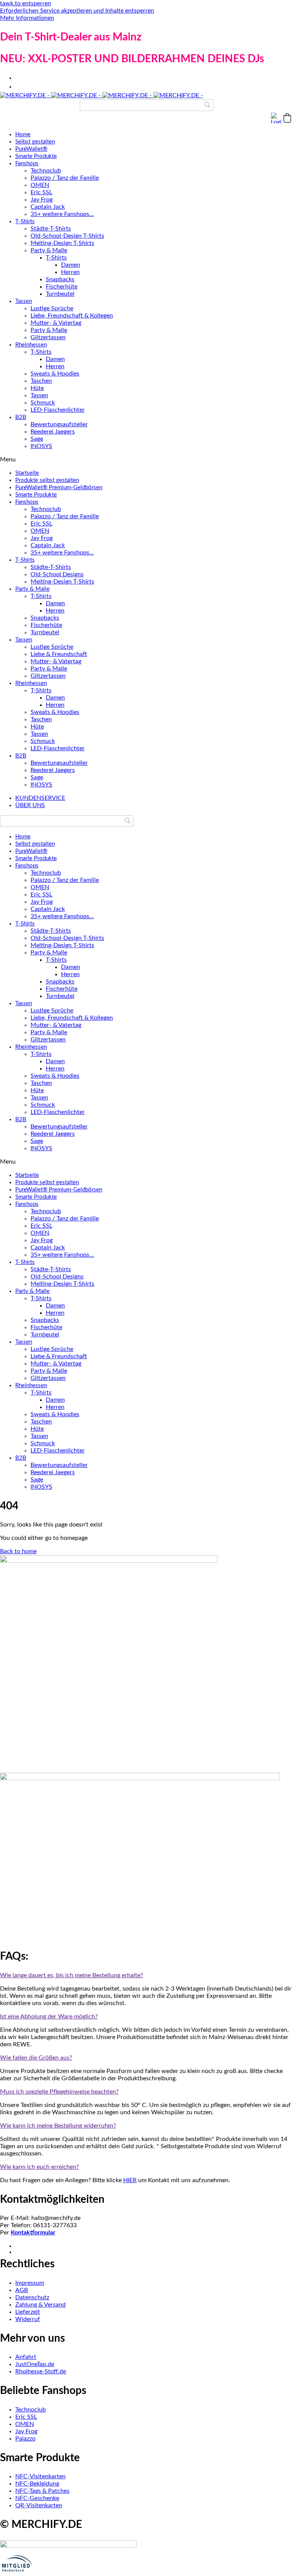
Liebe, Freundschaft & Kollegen (72, 316)
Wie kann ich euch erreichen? (39, 2167)
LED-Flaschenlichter (58, 410)
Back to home (18, 1551)
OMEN (40, 185)
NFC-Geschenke (37, 2498)
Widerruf (28, 2319)
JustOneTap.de (35, 2364)
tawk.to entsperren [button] (26, 3)
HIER (130, 2180)
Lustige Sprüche (52, 308)
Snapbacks (60, 279)
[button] (287, 118)
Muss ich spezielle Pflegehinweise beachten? (59, 2092)
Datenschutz (32, 2297)
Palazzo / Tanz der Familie (65, 178)
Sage (37, 439)
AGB (22, 2290)
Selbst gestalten (35, 142)
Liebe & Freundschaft (59, 654)
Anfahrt (26, 2357)
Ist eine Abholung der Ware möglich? (49, 2017)
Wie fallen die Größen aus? (36, 2058)
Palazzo (25, 2439)
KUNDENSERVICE (40, 798)
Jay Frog (42, 200)
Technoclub (46, 171)
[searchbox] (146, 105)
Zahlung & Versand (40, 2305)
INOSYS (41, 446)
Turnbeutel (60, 294)
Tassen (24, 301)
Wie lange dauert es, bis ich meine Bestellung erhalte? (72, 1975)
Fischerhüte (62, 287)
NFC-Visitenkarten (40, 2476)
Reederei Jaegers (53, 432)
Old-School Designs (57, 574)
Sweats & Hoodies (55, 374)
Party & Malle (49, 250)
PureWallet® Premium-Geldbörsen (59, 488)
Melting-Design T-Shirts (62, 243)
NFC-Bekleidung (37, 2484)
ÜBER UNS (30, 805)
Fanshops (27, 164)
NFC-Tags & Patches (42, 2491)
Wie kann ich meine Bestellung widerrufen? (58, 2126)
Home (23, 135)
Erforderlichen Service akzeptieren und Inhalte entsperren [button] (77, 11)
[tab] (146, 1976)
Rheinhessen (31, 345)
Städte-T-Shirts (51, 229)
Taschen (41, 381)
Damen (71, 265)
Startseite (27, 473)
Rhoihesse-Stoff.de (41, 2371)
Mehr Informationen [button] (27, 18)
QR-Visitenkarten (39, 2505)
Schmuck (43, 403)
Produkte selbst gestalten (47, 480)
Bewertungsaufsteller (59, 424)
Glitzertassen (48, 337)
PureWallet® (31, 149)
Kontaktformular (33, 2233)
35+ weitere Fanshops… (62, 214)
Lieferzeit (28, 2312)
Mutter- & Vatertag (56, 323)
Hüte (37, 388)
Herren (70, 272)
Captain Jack (48, 207)
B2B (21, 417)
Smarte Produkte (36, 156)
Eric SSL (41, 192)
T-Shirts (25, 222)
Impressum (30, 2283)
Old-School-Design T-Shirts (67, 236)
